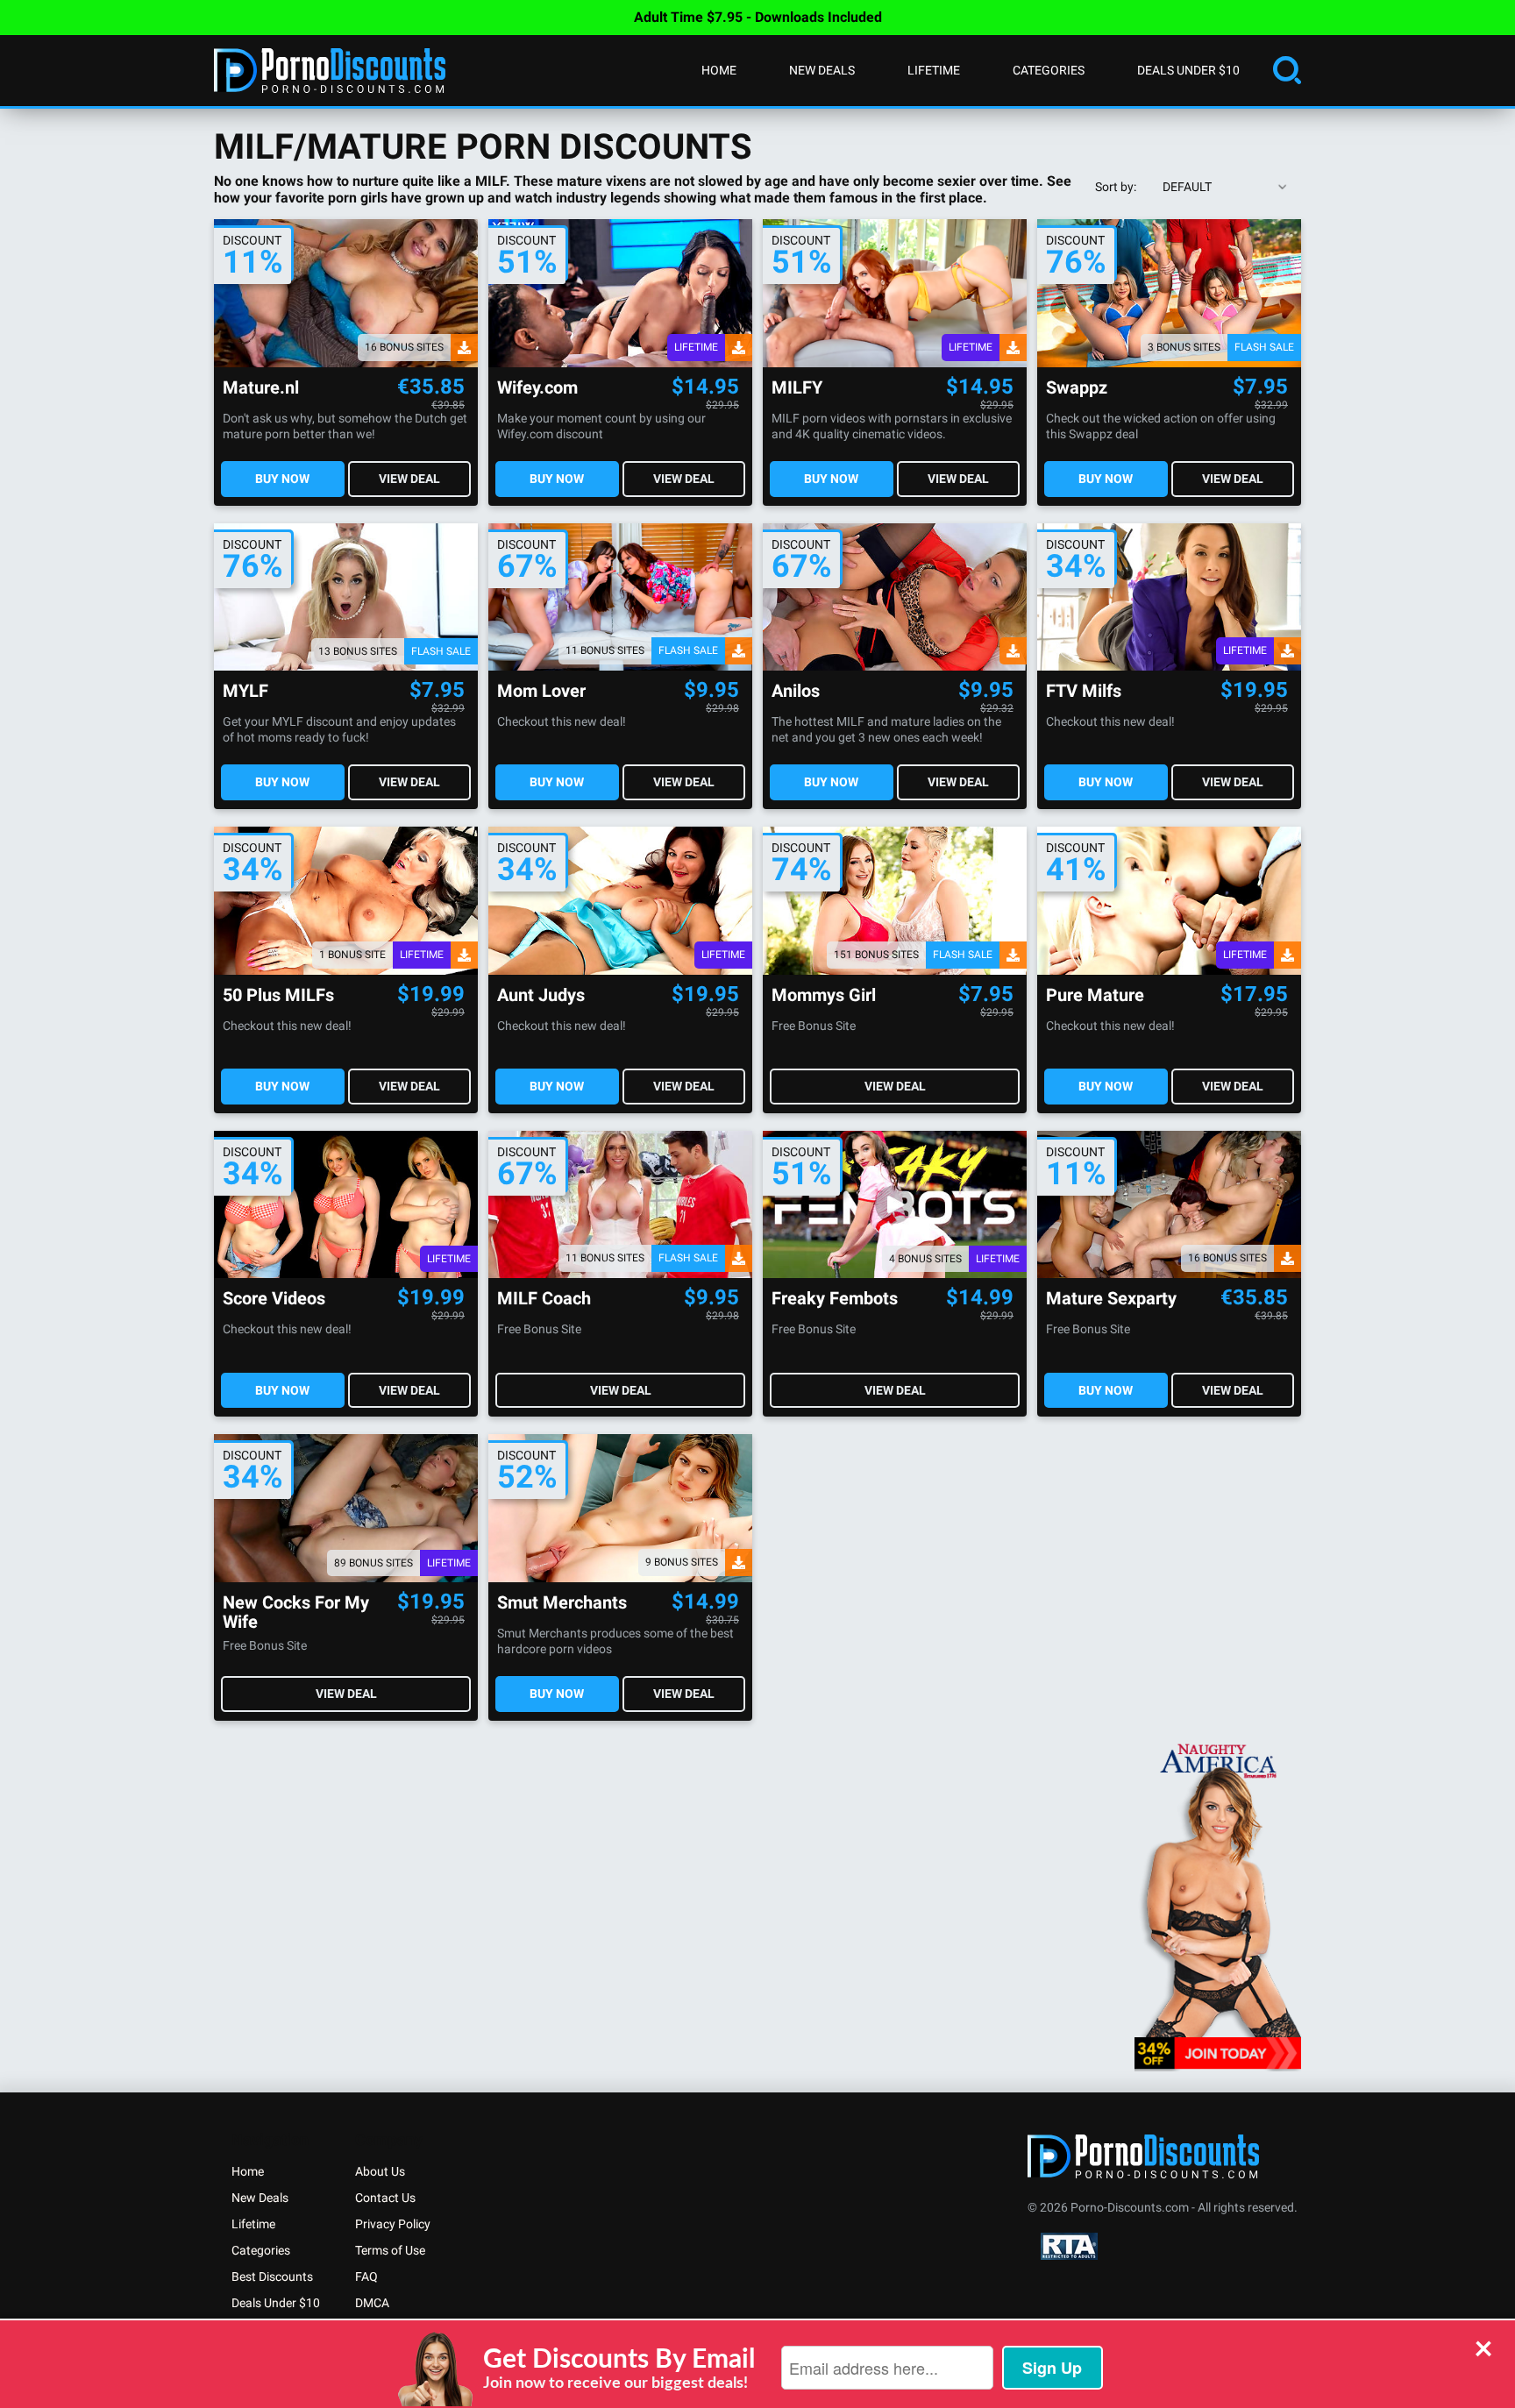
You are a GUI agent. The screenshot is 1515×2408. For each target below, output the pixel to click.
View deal (409, 479)
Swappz (1077, 388)
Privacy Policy (393, 2224)
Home (719, 70)
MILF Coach (544, 1299)
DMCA (372, 2303)
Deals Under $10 (1188, 70)
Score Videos (274, 1299)
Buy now (282, 479)
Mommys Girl (824, 995)
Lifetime (934, 70)
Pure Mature (1095, 995)
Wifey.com (537, 388)
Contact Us (385, 2198)
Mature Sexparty (1111, 1299)
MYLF (245, 691)
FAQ (366, 2277)
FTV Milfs (1084, 691)
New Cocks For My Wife (296, 1612)
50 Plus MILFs (278, 995)
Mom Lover (541, 691)
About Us (380, 2171)
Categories (1049, 70)
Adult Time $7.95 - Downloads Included (758, 17)
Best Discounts (272, 2277)
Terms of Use (390, 2250)
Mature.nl (261, 388)
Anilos (796, 691)
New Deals (822, 70)
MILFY (797, 388)
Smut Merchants (562, 1603)
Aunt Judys (541, 995)
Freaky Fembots (835, 1299)
